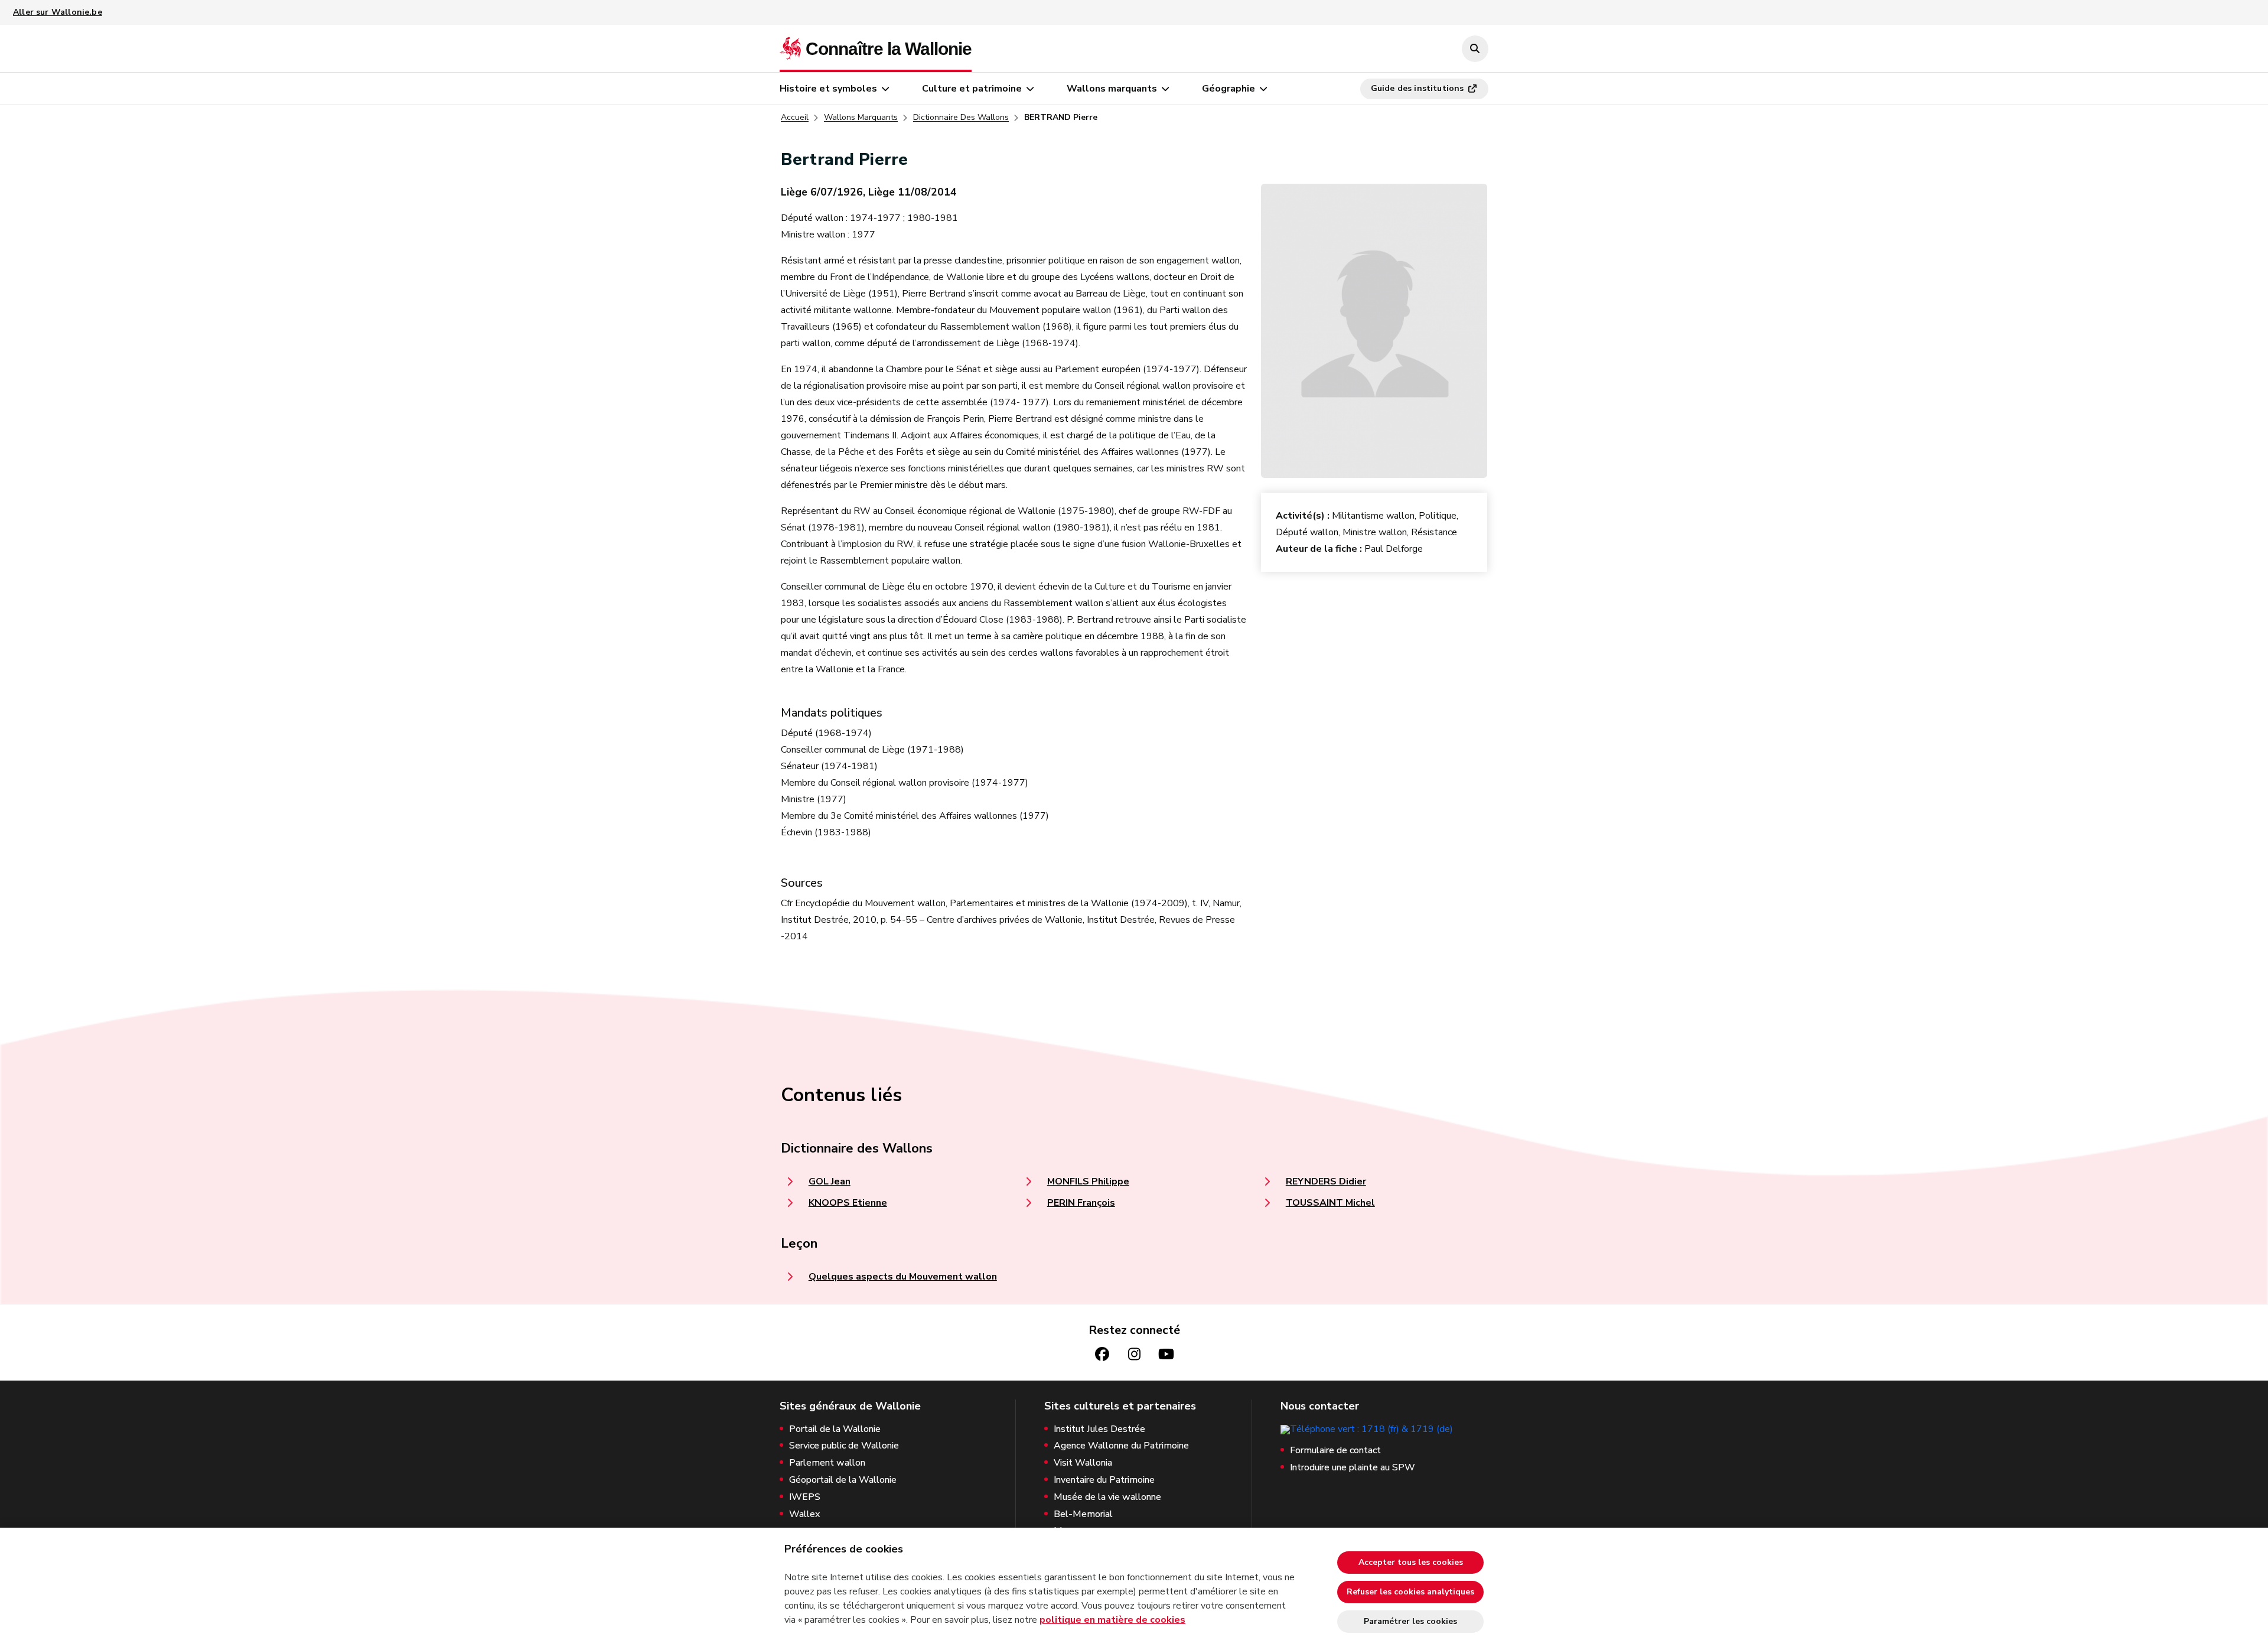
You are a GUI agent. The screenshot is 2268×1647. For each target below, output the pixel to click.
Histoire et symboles (828, 89)
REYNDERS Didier (1326, 1181)
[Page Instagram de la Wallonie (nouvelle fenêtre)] (1134, 1354)
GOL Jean (830, 1181)
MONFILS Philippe (1088, 1181)
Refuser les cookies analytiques (1410, 1592)
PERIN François (1081, 1203)
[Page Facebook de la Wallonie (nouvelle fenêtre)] (1102, 1354)
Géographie (1228, 89)
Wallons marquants (1112, 89)
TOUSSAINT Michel (1330, 1203)
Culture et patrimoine (972, 89)
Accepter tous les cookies (1411, 1562)
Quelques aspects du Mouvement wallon (903, 1277)
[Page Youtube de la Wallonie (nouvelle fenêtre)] (1166, 1354)
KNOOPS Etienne (848, 1203)
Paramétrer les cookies (1410, 1621)
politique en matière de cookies (1112, 1620)
